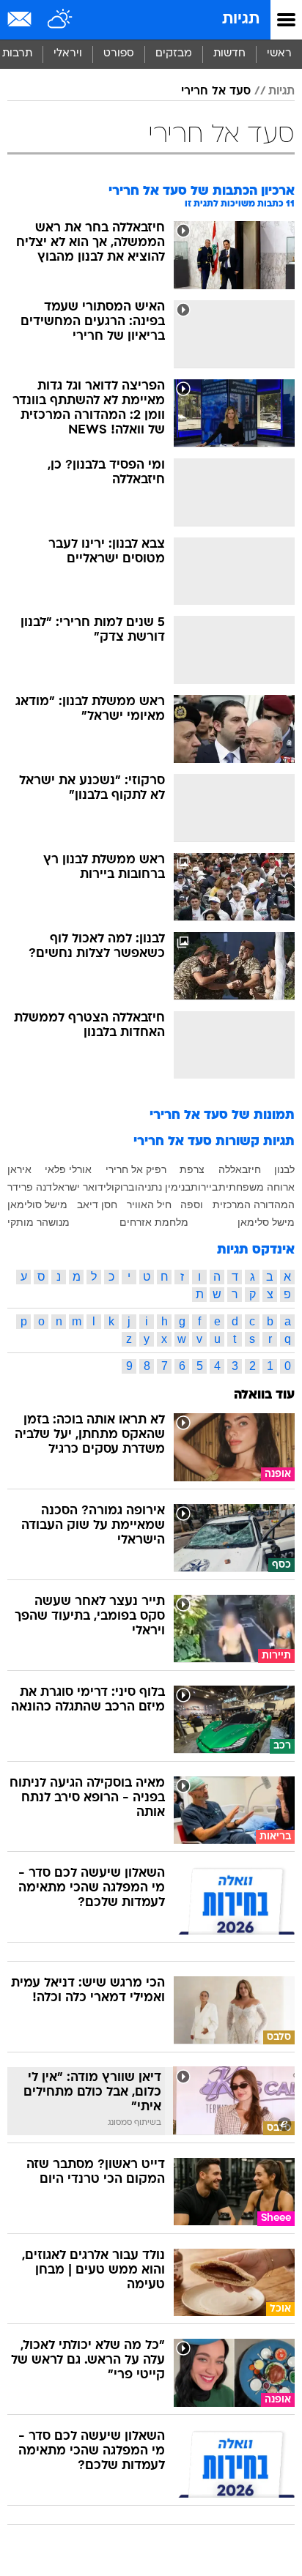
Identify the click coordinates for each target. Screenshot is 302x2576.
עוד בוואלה (264, 1395)
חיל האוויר (149, 1205)
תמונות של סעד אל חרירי (222, 1116)
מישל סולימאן (37, 1205)
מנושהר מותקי (38, 1222)
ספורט (119, 54)
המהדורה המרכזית (254, 1205)
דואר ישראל (78, 1187)
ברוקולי (119, 1187)
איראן (19, 1169)
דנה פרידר (30, 1187)
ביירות (204, 1187)
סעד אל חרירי (216, 92)
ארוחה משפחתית (257, 1187)
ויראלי (68, 54)
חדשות (229, 54)
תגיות (241, 19)
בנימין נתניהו (163, 1187)
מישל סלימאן (266, 1222)
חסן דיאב (97, 1205)
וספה (192, 1205)
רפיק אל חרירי (136, 1169)
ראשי (279, 54)
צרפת (192, 1169)
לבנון (284, 1169)
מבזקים (174, 54)
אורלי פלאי (68, 1169)
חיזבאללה (240, 1169)
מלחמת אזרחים (154, 1222)
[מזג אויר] (60, 20)
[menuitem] (229, 54)
